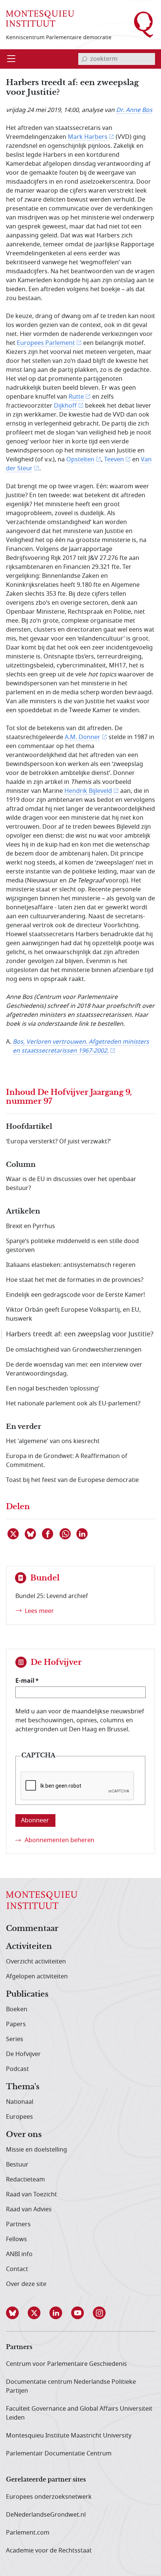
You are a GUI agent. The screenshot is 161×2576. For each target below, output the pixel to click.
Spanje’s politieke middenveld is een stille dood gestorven (72, 1246)
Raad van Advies (29, 2209)
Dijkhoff (65, 406)
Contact (17, 2269)
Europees (19, 2117)
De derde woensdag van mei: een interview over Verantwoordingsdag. (74, 1369)
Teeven (114, 460)
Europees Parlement (46, 343)
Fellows (16, 2239)
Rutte (76, 397)
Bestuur (17, 2165)
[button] (17, 2313)
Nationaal (20, 2102)
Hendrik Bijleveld (88, 791)
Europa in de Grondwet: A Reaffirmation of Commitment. (67, 1461)
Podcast (17, 2069)
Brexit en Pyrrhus (31, 1226)
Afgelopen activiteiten (37, 1977)
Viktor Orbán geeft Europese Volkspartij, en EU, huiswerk (73, 1314)
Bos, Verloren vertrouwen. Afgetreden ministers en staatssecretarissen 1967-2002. (81, 1046)
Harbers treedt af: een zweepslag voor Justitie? (80, 1334)
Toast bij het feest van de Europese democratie (72, 1480)
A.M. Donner (83, 737)
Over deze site (26, 2284)
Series (15, 2039)
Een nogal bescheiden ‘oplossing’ (53, 1389)
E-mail (25, 1681)
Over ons (24, 2135)
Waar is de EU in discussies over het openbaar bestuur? (71, 1184)
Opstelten (80, 460)
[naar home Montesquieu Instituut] (40, 18)
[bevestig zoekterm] (84, 59)
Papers (16, 2024)
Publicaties (27, 1994)
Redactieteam (25, 2180)
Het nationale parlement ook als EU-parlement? (73, 1404)
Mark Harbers (88, 137)
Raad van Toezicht (31, 2195)
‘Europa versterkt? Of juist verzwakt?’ (58, 1141)
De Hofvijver (23, 2054)
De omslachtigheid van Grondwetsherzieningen (74, 1350)
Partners (18, 2224)
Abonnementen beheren (60, 1840)
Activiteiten (29, 1947)
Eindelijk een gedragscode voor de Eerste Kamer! (75, 1295)
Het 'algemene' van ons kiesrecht (53, 1441)
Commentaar (32, 1929)
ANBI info (19, 2254)
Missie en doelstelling (37, 2150)
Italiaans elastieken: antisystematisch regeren (71, 1265)
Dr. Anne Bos (134, 110)
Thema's (23, 2087)
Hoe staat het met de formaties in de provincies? (75, 1280)
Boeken (17, 2009)
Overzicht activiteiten (36, 1962)
